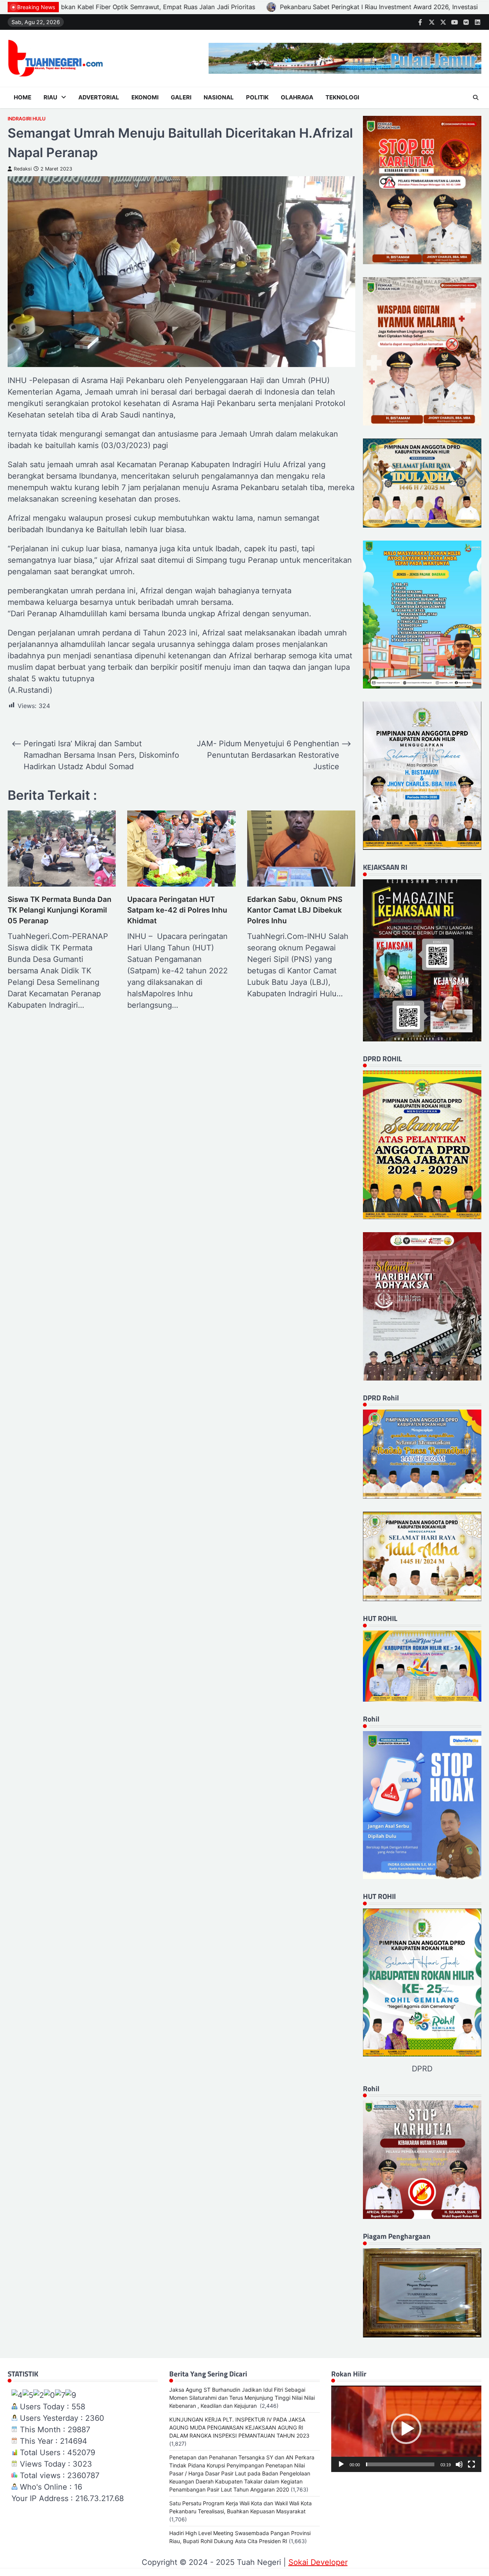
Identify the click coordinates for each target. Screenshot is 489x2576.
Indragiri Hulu (27, 119)
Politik (257, 97)
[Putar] (341, 2464)
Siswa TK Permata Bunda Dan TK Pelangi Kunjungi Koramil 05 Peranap (60, 910)
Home (23, 97)
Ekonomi (145, 97)
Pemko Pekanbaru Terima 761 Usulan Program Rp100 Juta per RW (330, 7)
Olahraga (297, 97)
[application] (406, 2429)
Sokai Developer (318, 2562)
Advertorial (99, 97)
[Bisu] (459, 2464)
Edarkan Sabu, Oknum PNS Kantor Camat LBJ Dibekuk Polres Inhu (295, 910)
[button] (406, 2429)
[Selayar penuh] (471, 2464)
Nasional (219, 97)
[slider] (400, 2464)
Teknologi (342, 97)
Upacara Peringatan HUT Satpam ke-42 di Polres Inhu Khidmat (177, 910)
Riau (50, 97)
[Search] (476, 97)
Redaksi (23, 169)
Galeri (181, 97)
